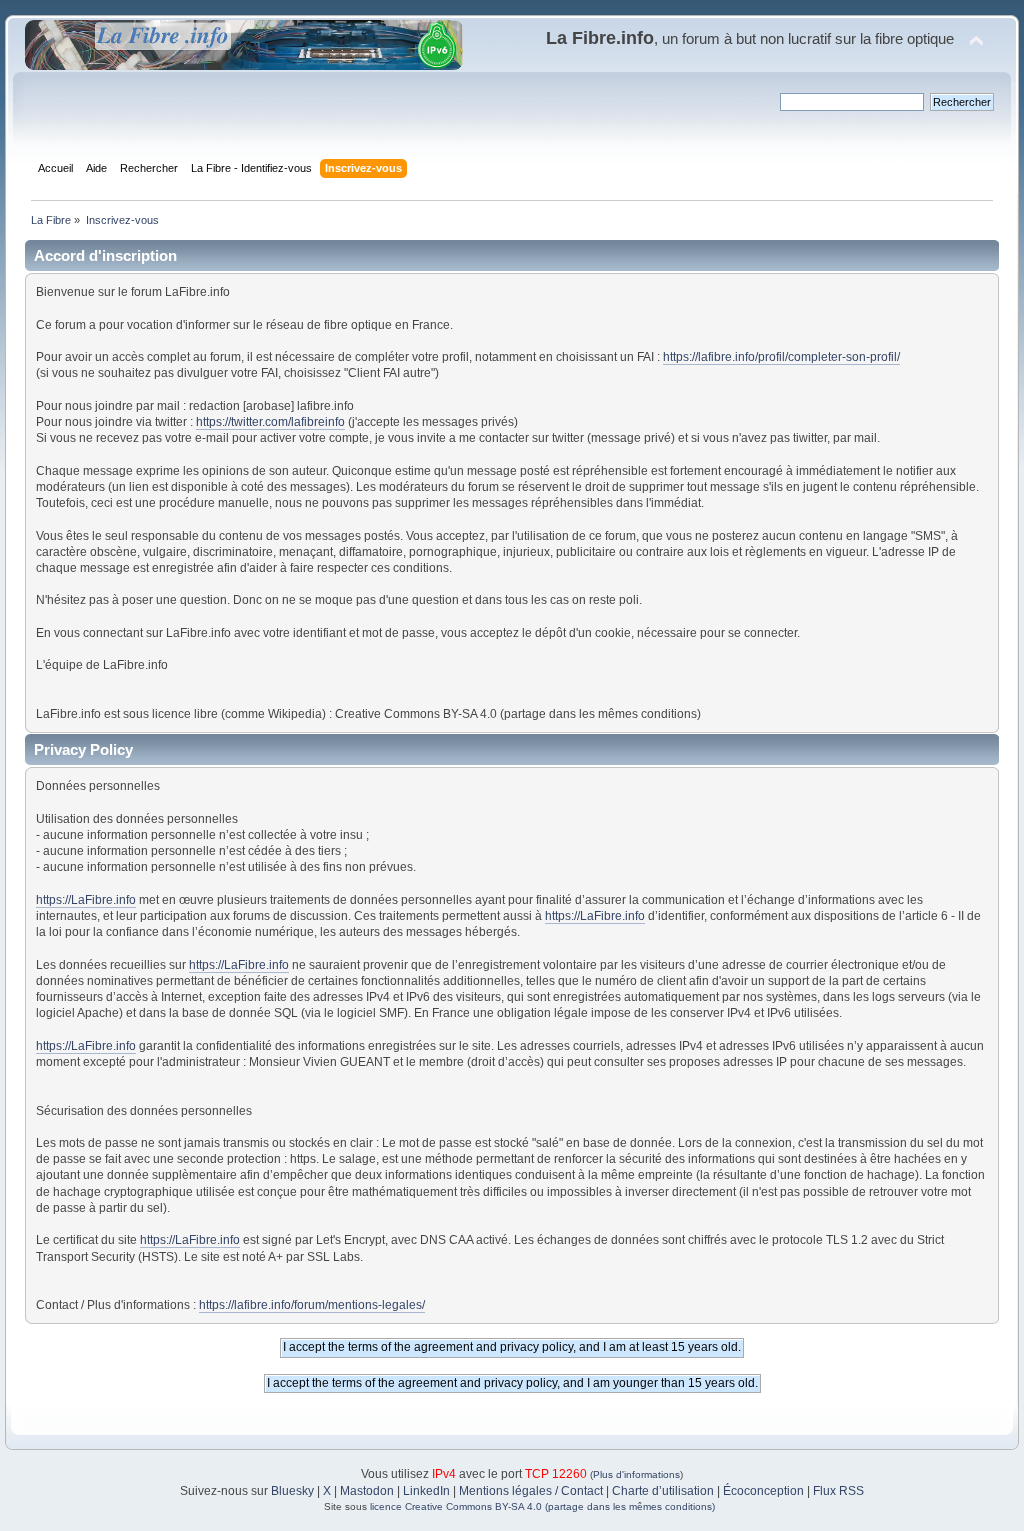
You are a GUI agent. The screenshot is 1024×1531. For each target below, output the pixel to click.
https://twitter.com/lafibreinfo (270, 422)
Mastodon (367, 1491)
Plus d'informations (636, 1474)
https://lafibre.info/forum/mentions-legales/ (312, 1305)
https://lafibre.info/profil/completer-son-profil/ (781, 357)
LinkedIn (426, 1491)
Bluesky (292, 1491)
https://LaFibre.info (86, 900)
